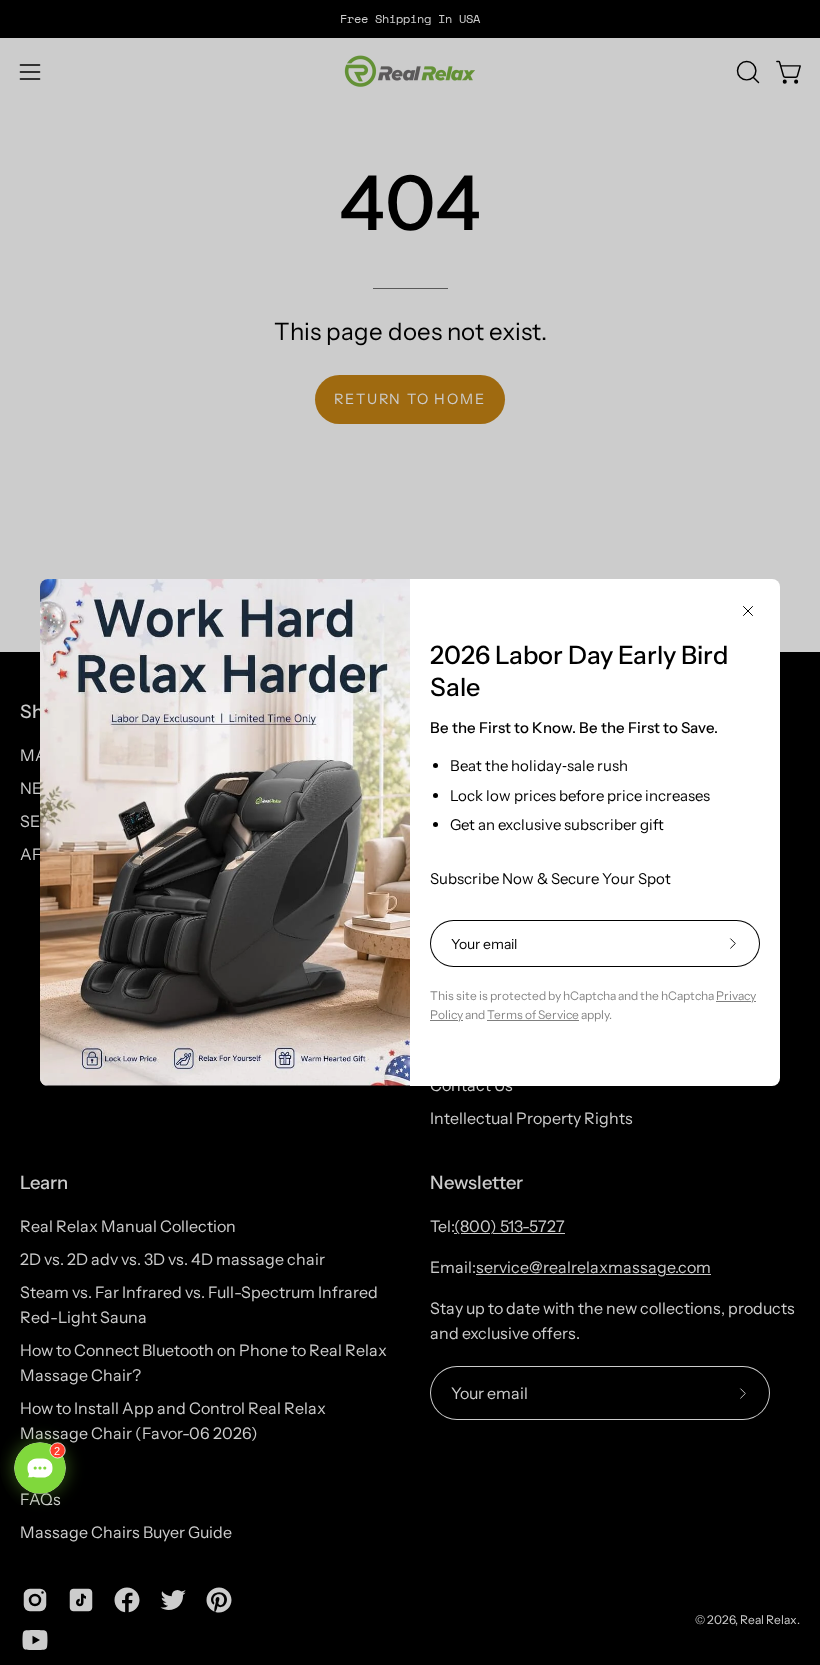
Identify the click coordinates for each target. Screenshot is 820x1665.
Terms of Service (533, 1014)
